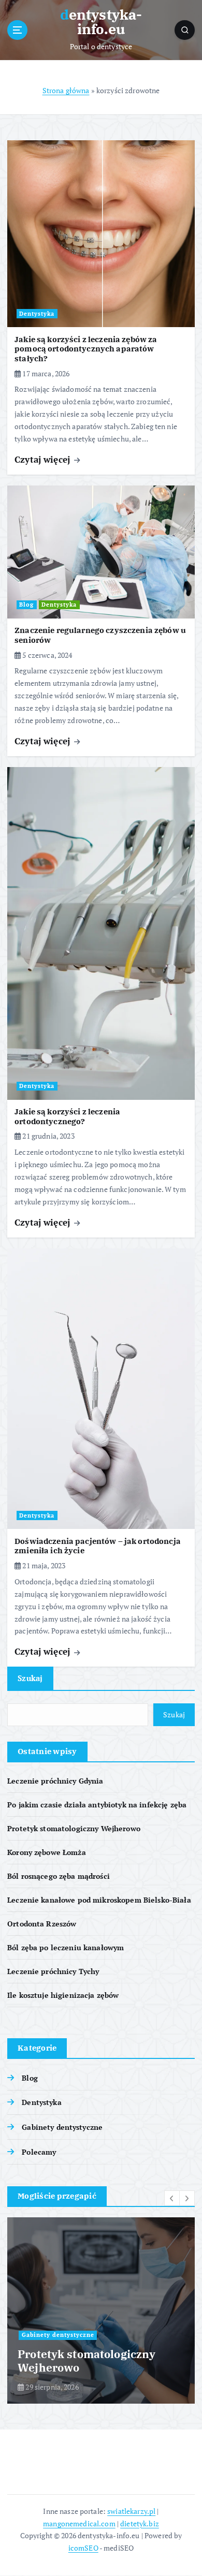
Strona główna (66, 90)
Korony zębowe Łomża (47, 1852)
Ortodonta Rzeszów (42, 1924)
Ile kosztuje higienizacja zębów (63, 1995)
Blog (26, 605)
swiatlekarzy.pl (131, 2511)
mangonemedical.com (79, 2523)
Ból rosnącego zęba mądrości (59, 1876)
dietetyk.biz (140, 2523)
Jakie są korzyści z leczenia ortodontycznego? (67, 1116)
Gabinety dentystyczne (62, 2127)
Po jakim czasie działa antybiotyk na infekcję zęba (97, 1805)
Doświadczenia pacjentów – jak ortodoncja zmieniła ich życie (98, 1546)
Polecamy (39, 2152)
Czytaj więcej (44, 459)
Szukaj (30, 1678)
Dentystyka (37, 314)
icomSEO (83, 2548)
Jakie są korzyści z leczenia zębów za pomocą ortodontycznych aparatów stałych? (86, 349)
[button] (172, 2198)
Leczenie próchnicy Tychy (53, 1971)
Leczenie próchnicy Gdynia (55, 1781)
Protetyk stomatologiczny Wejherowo (74, 1828)
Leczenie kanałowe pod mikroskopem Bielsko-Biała (99, 1900)
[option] (106, 2310)
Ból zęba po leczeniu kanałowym (66, 1947)
